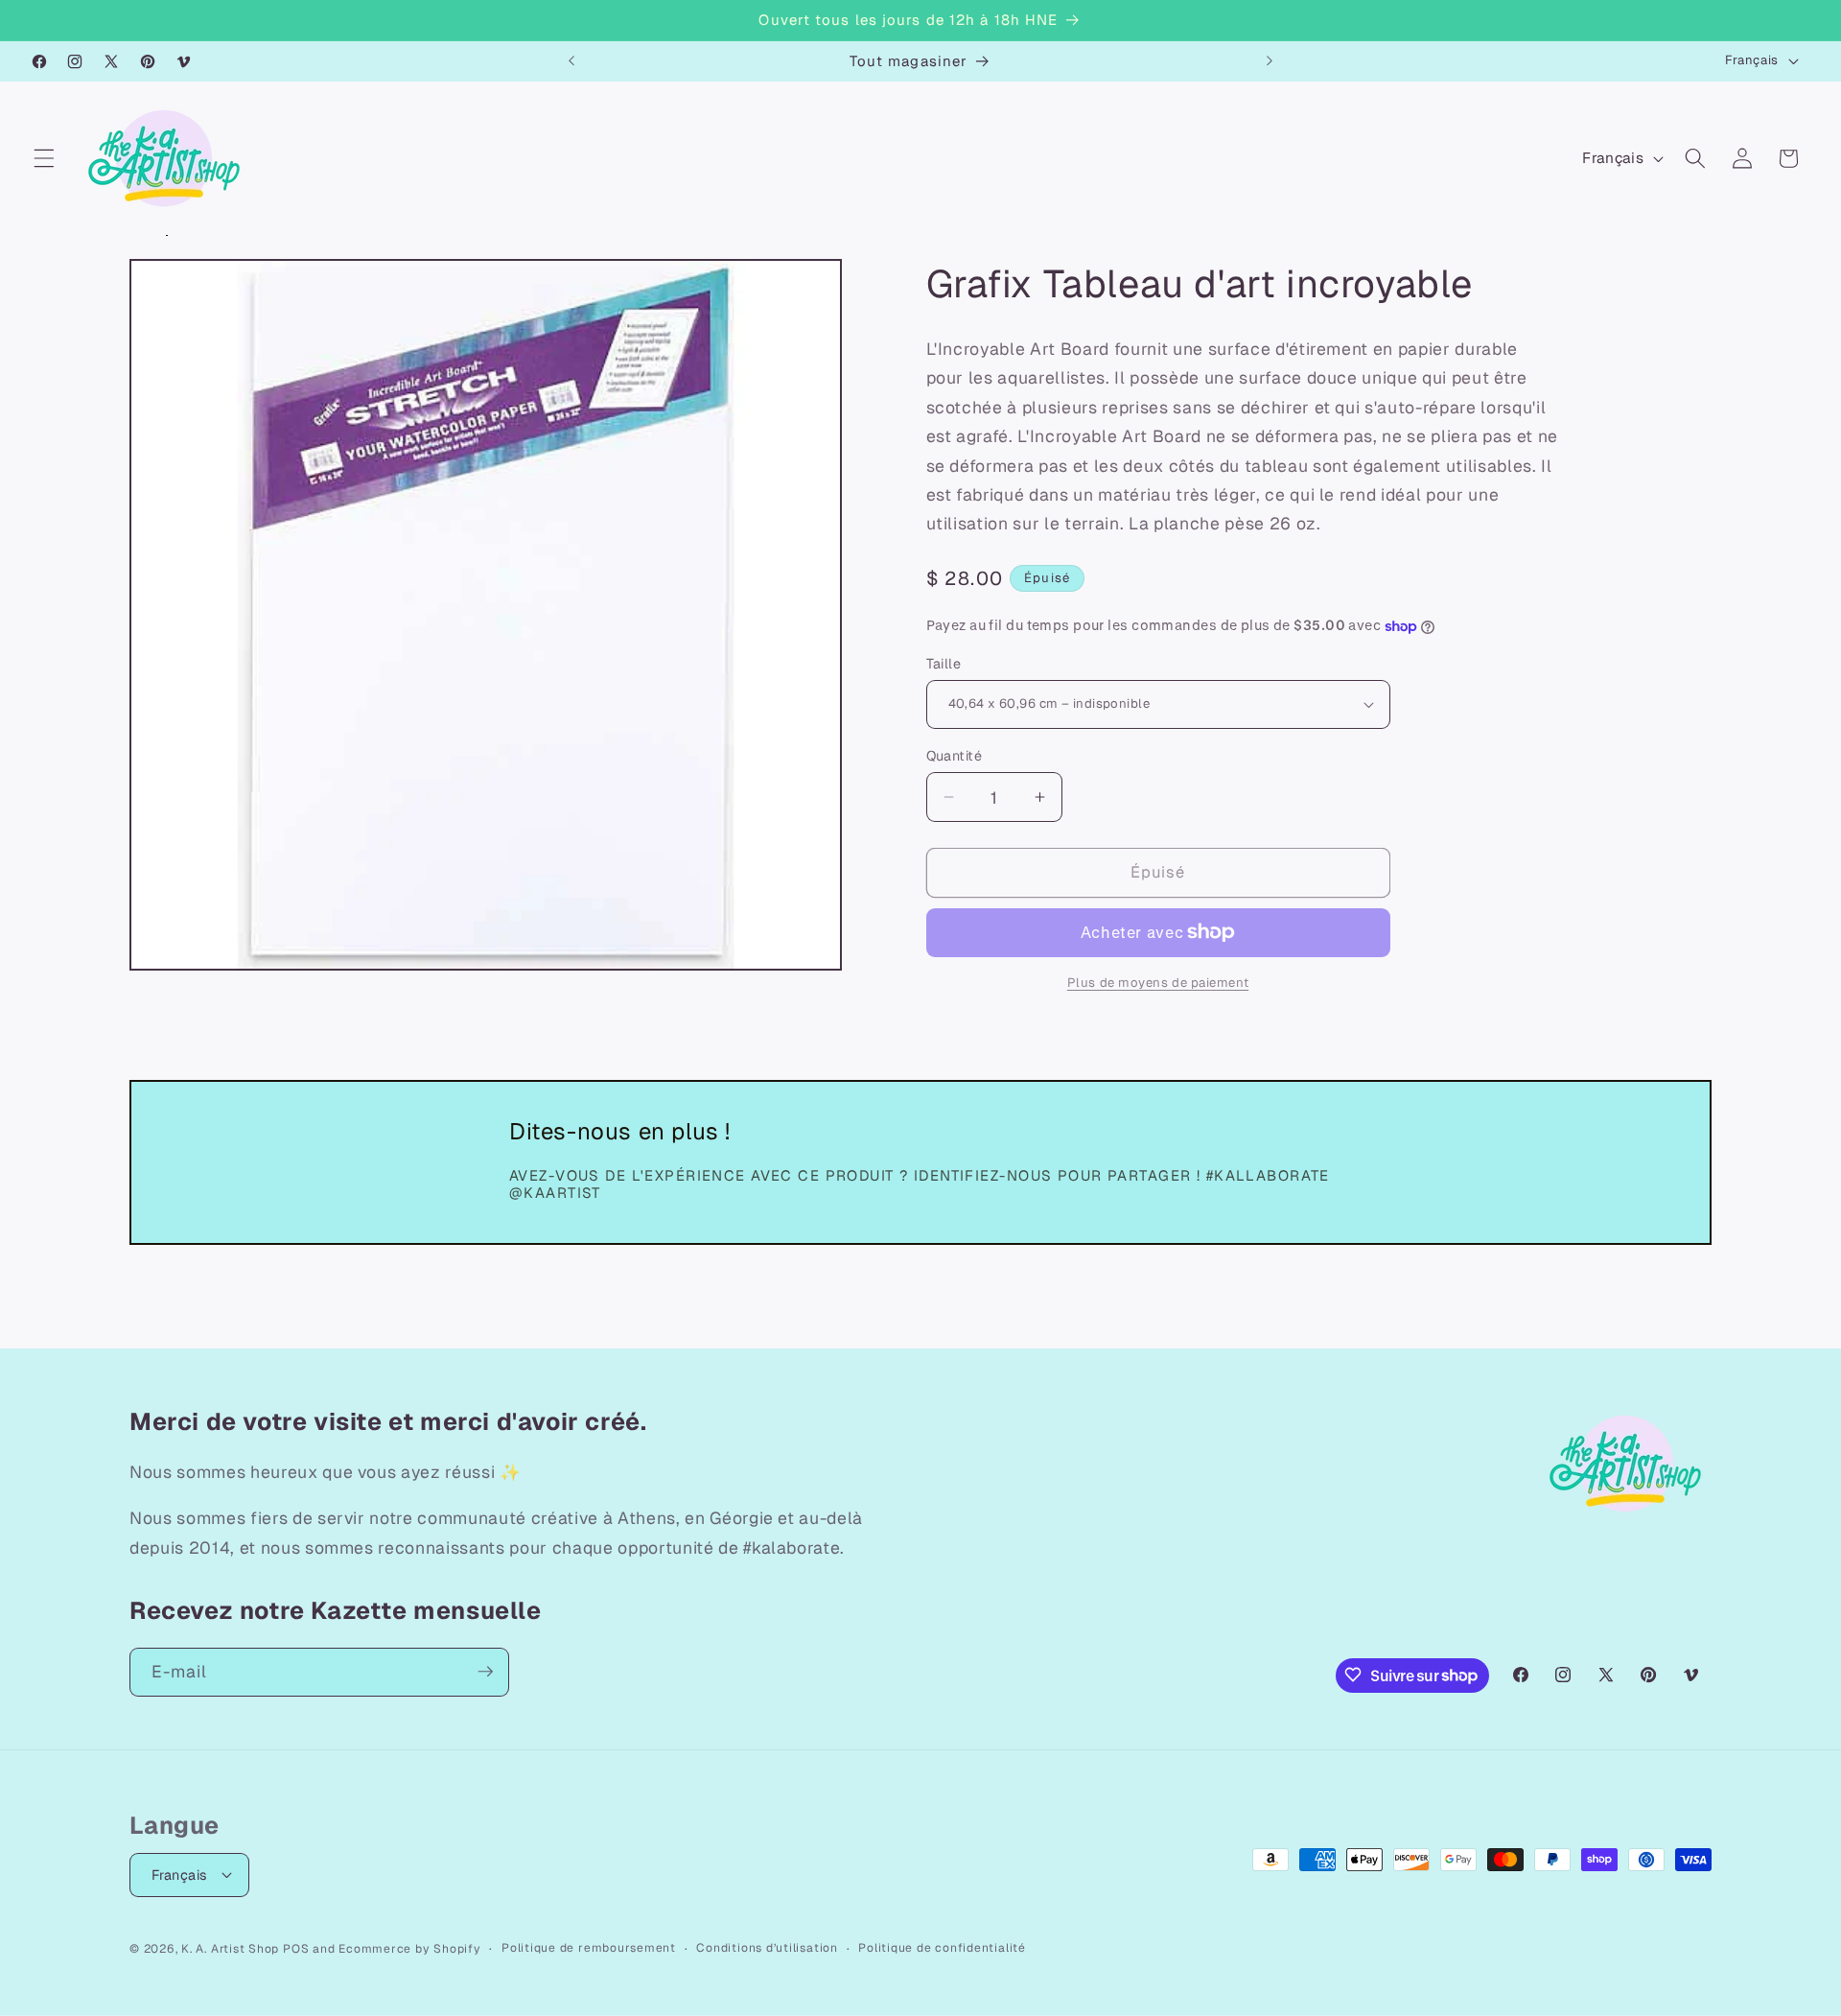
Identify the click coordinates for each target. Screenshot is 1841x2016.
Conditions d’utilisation (767, 1947)
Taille (944, 664)
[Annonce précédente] (571, 61)
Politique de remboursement (589, 1947)
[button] (44, 158)
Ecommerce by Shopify (409, 1948)
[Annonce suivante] (1270, 61)
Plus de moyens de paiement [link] (1158, 983)
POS (296, 1948)
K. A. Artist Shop (230, 1948)
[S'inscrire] (485, 1672)
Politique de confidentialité (942, 1947)
